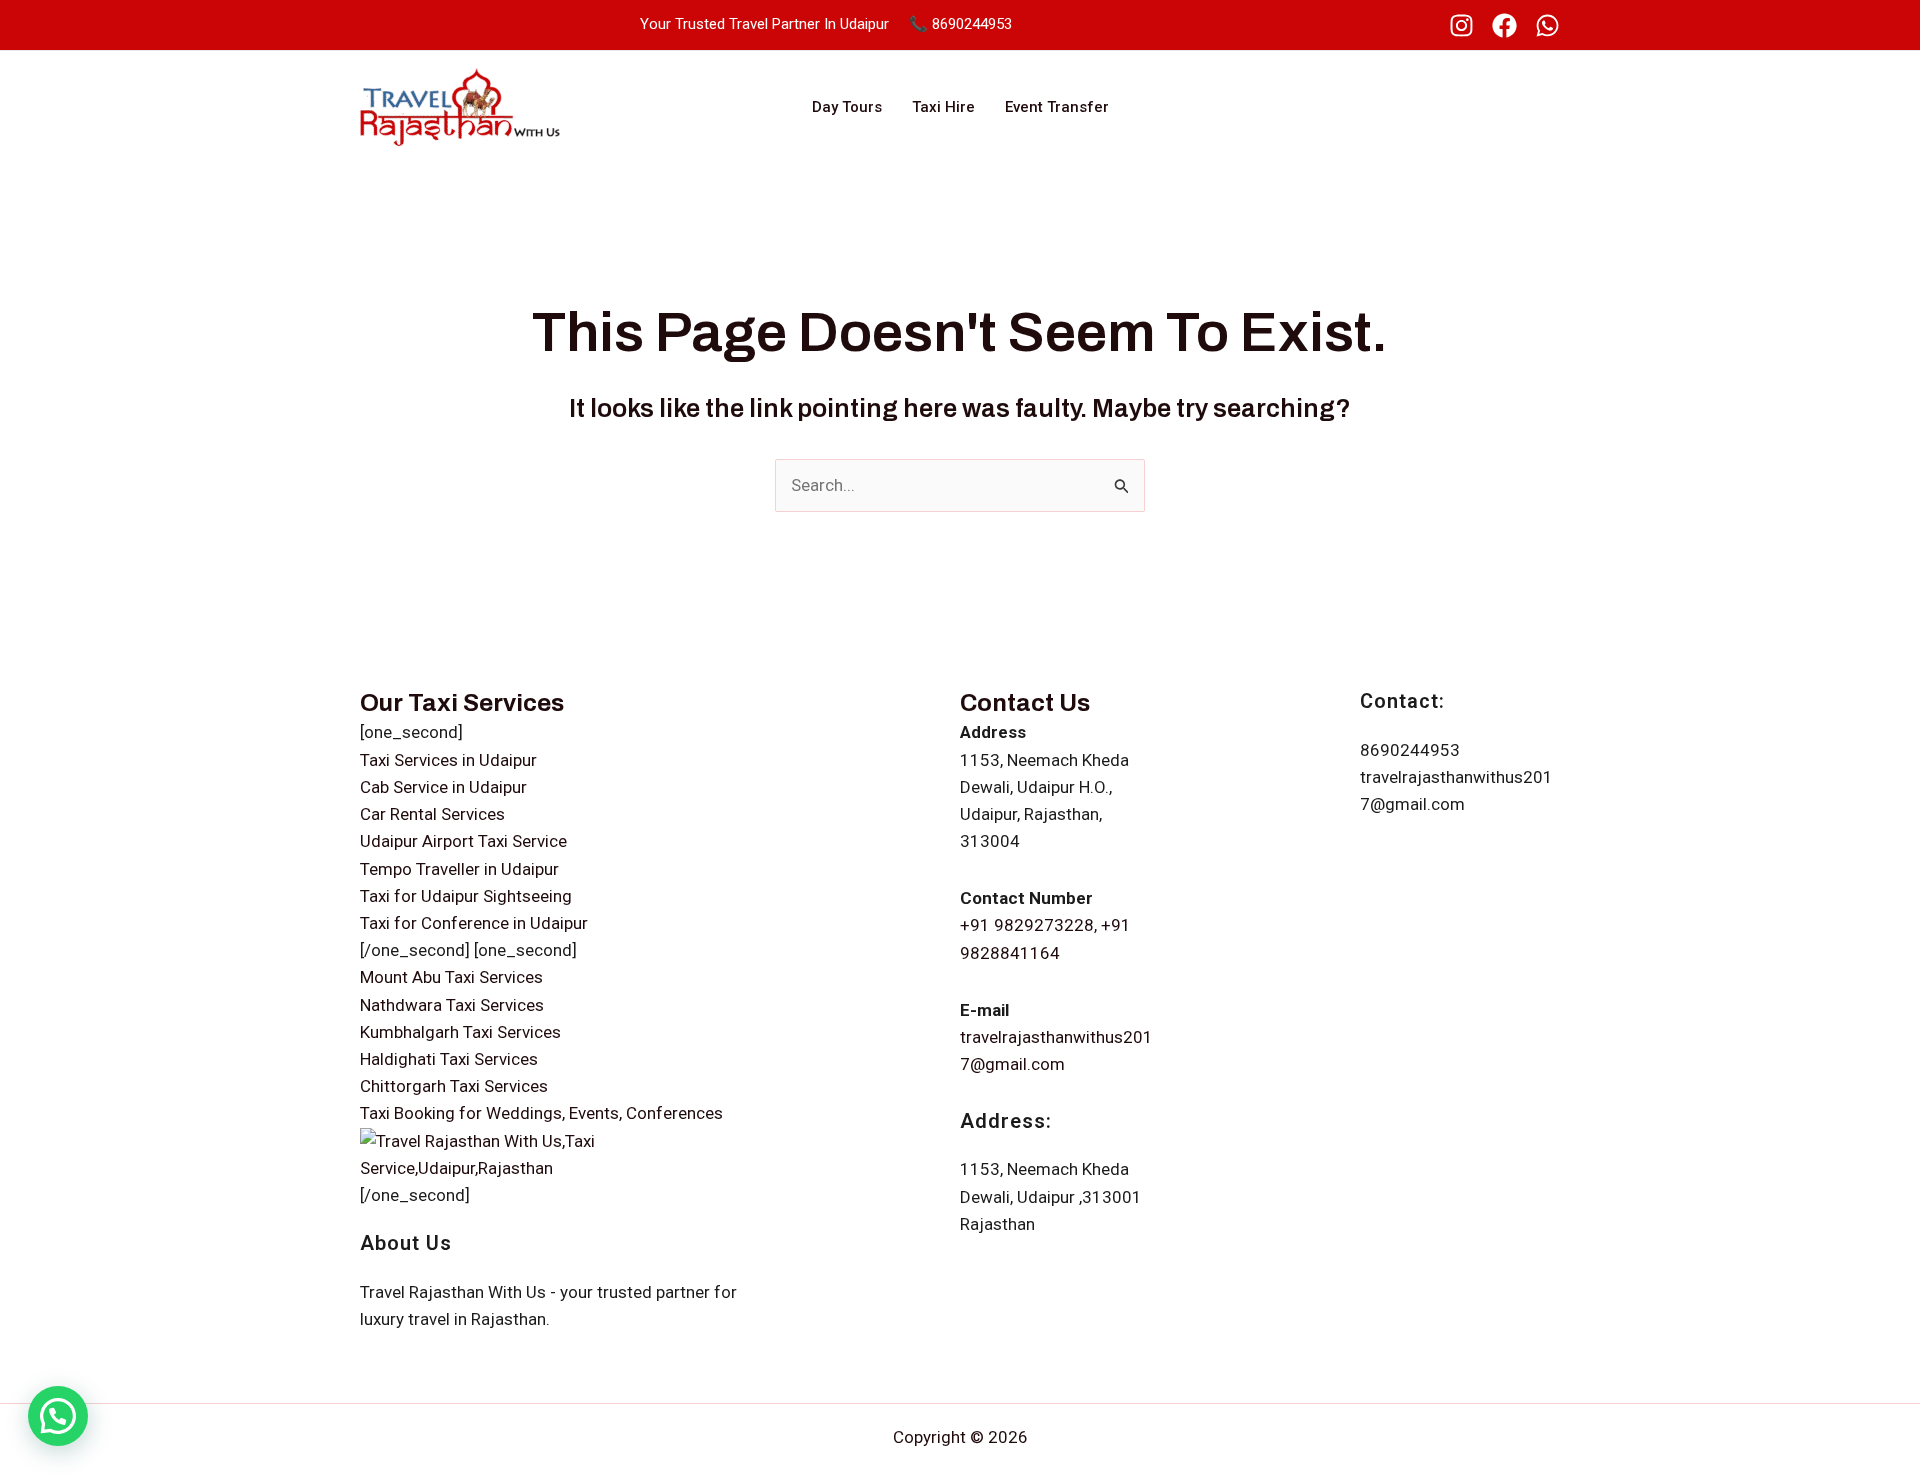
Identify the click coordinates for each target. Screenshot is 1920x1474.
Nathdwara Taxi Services (452, 1005)
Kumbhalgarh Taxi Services (460, 1032)
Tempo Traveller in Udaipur (459, 869)
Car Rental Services (432, 814)
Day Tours (847, 107)
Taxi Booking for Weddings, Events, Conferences (541, 1113)
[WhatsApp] (1547, 25)
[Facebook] (1504, 25)
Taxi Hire (943, 107)
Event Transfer (1057, 107)
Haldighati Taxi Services (449, 1059)
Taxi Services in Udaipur (448, 760)
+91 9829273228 (1027, 925)
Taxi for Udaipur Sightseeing (466, 896)
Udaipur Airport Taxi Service (463, 841)
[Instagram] (1461, 25)
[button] (58, 1416)
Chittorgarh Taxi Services (454, 1086)
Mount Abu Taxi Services (451, 977)
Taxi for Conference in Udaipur (474, 923)
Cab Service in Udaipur (443, 787)
